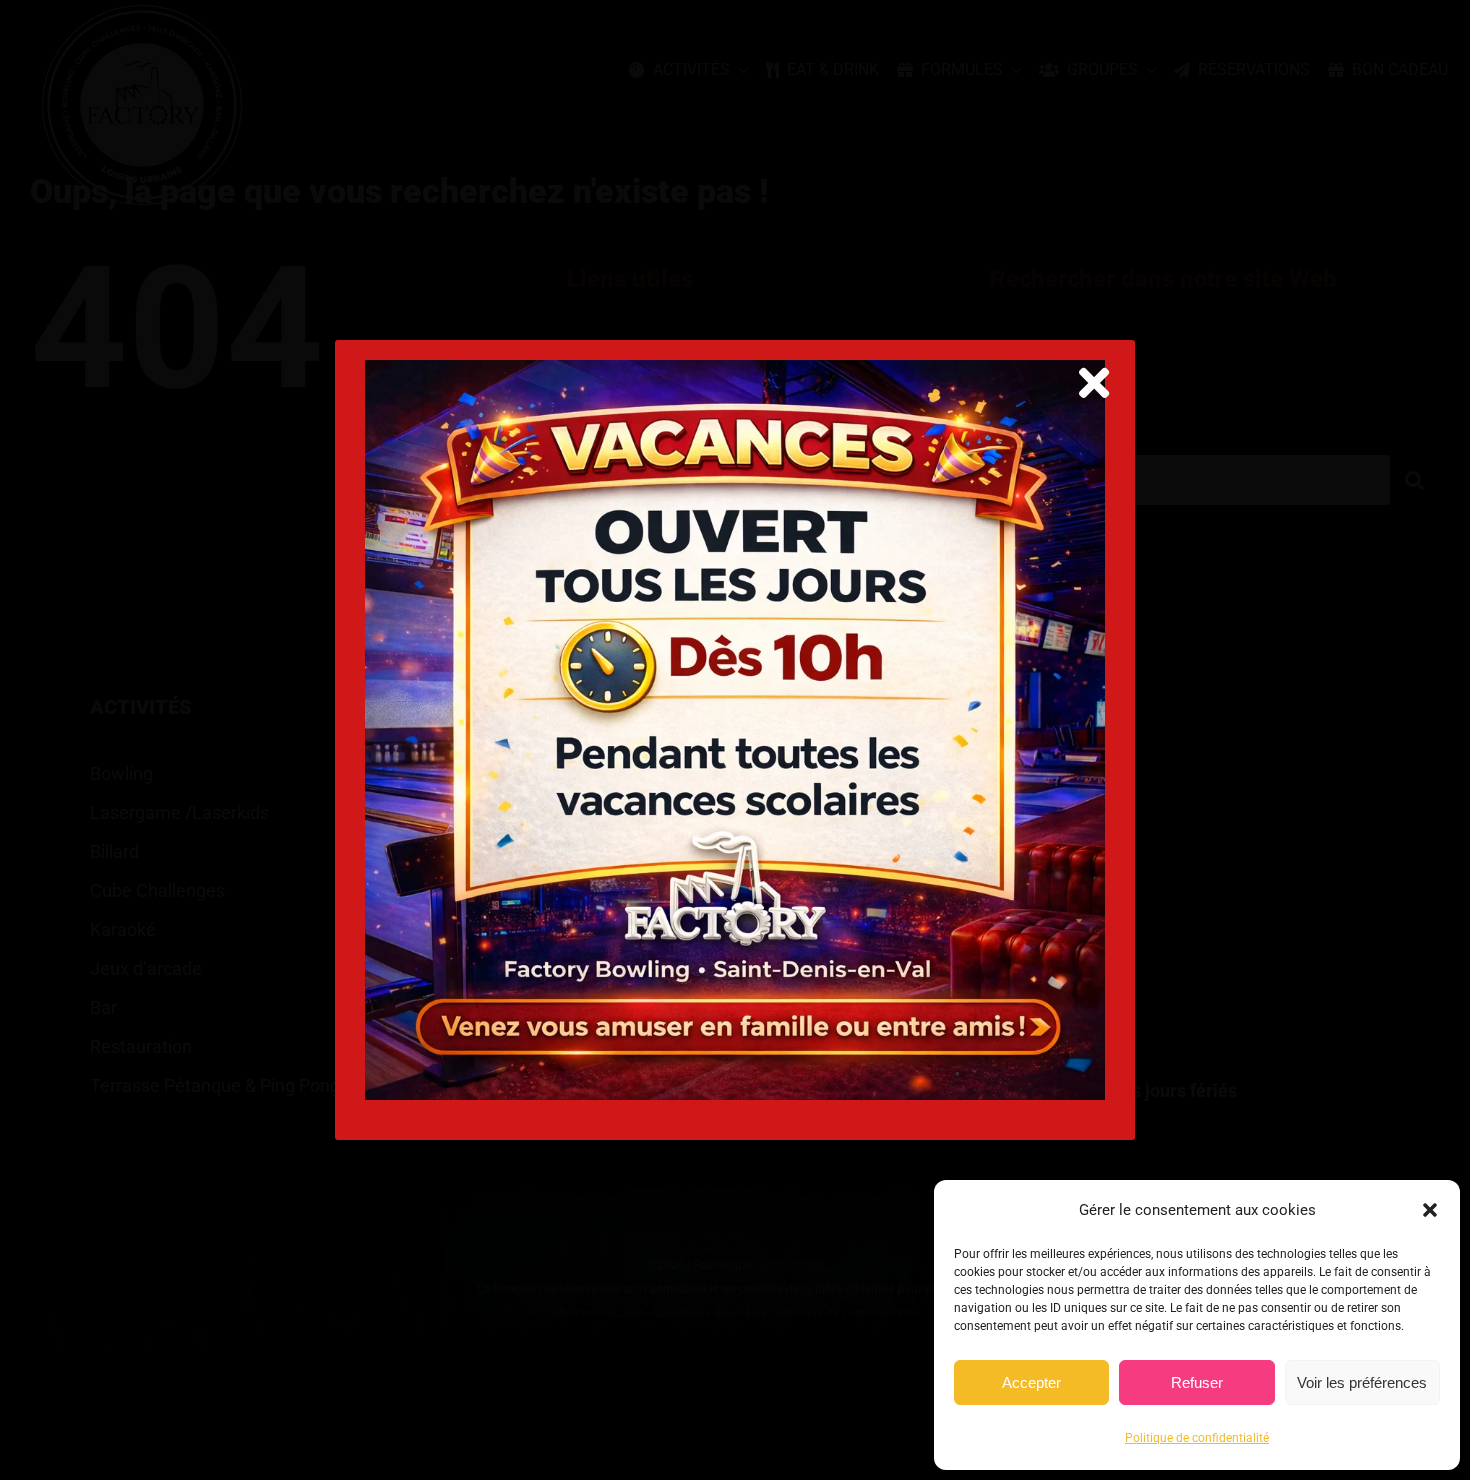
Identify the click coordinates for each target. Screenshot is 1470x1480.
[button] (1430, 1210)
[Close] (1094, 383)
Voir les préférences (1362, 1382)
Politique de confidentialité (1197, 1438)
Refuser (1197, 1382)
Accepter (1031, 1382)
